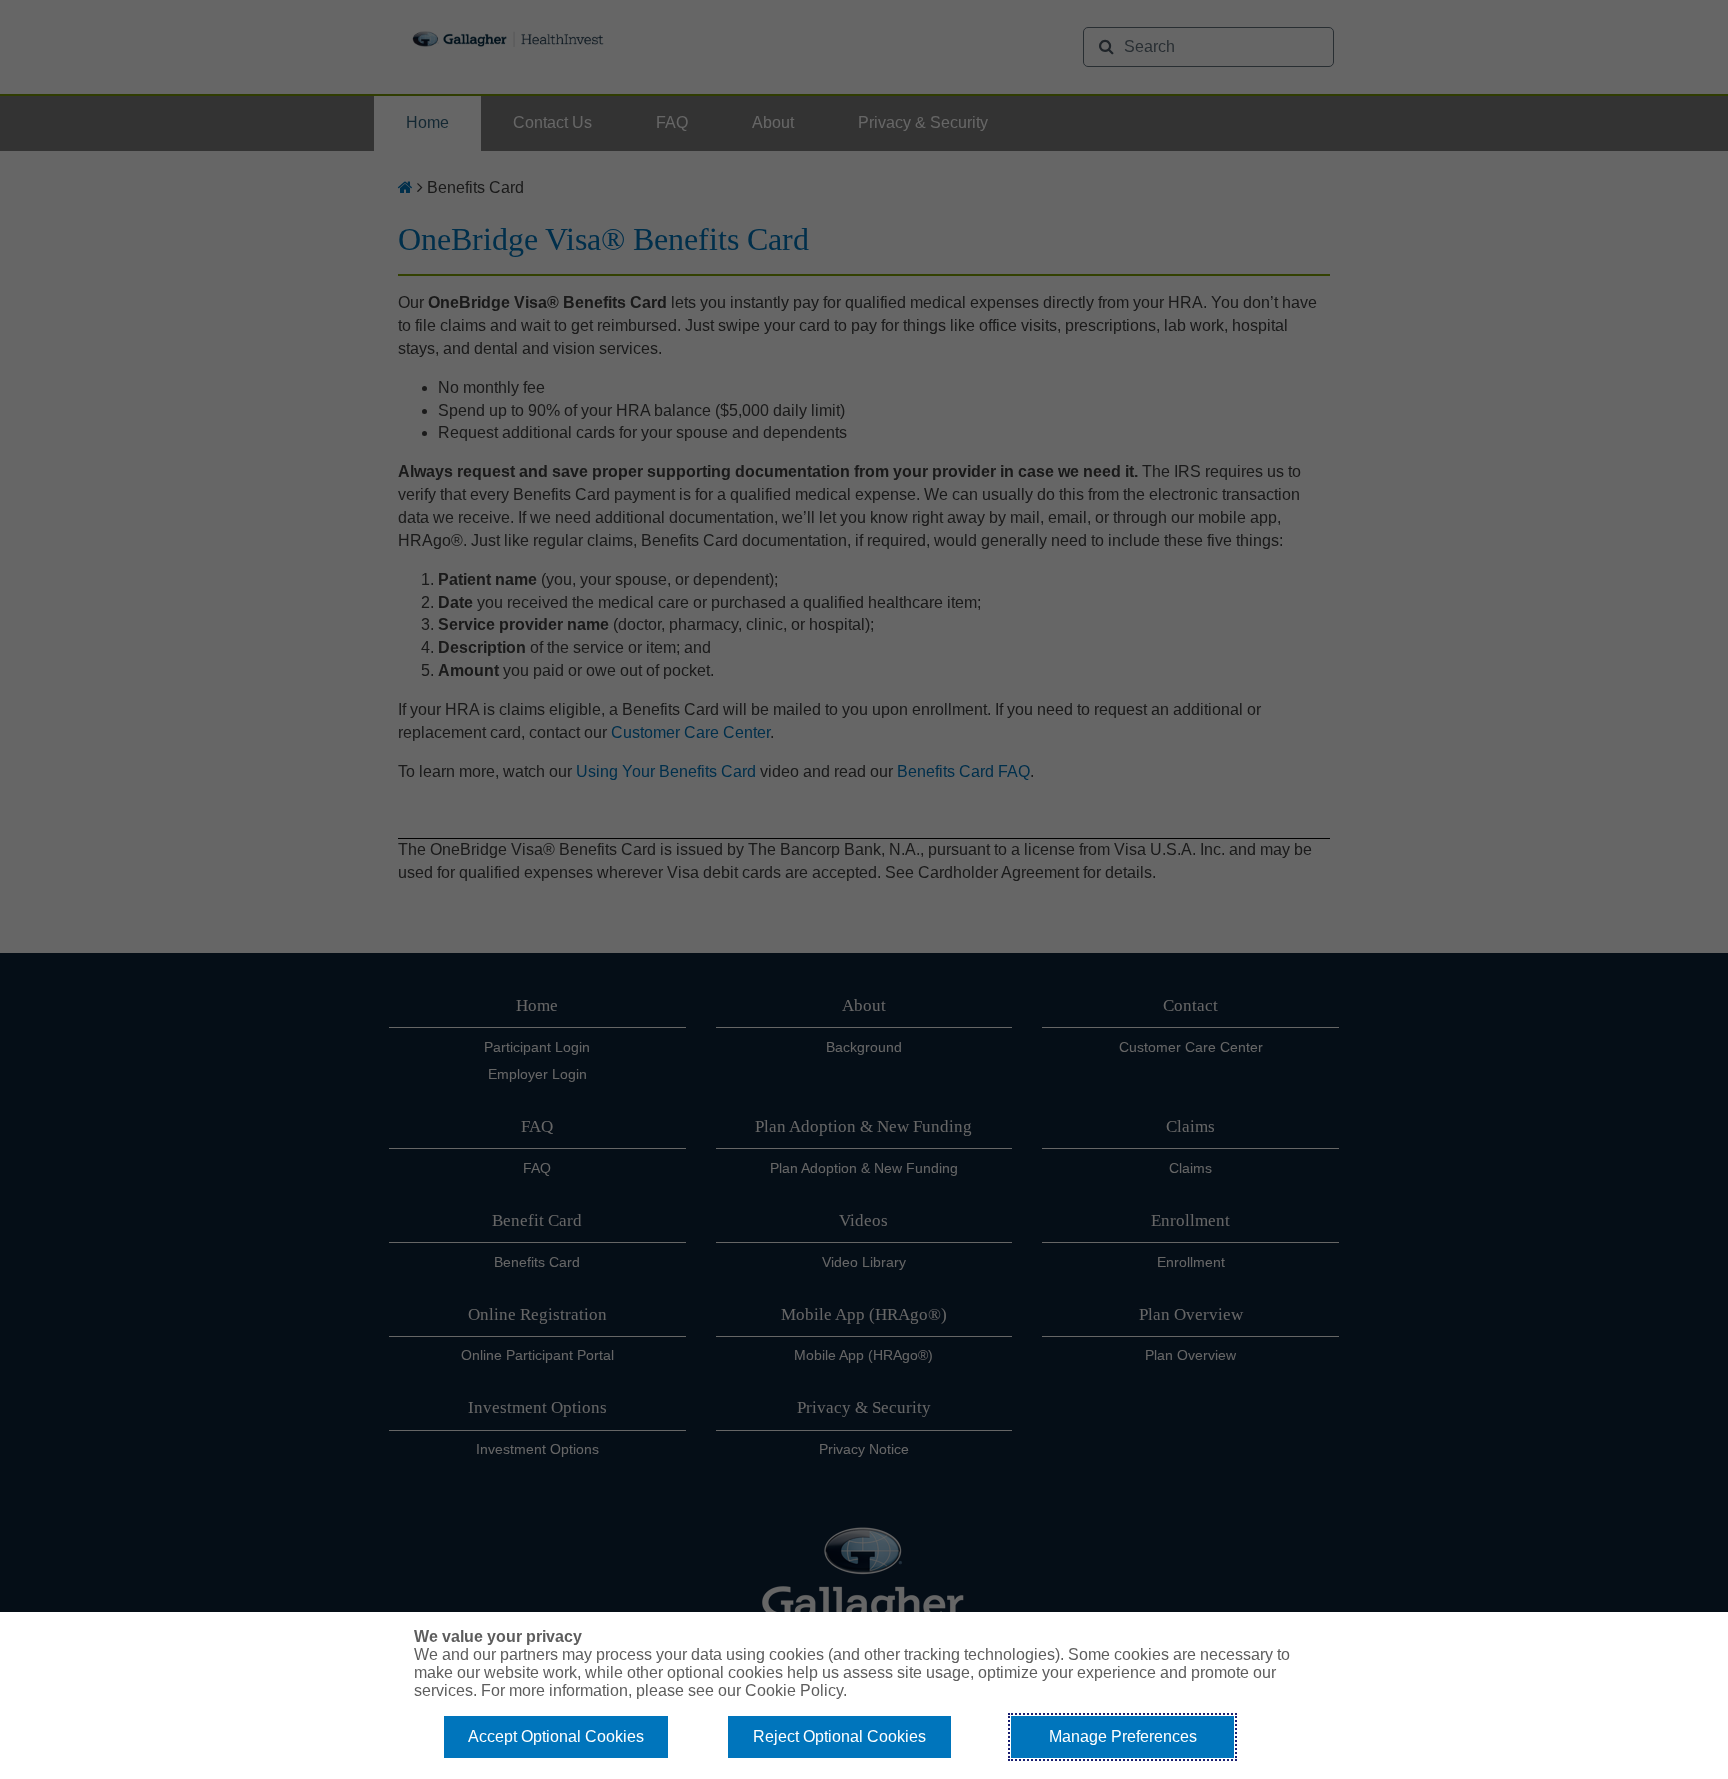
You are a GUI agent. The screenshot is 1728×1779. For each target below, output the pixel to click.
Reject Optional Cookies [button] (839, 1736)
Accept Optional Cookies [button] (556, 1736)
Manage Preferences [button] (1123, 1736)
